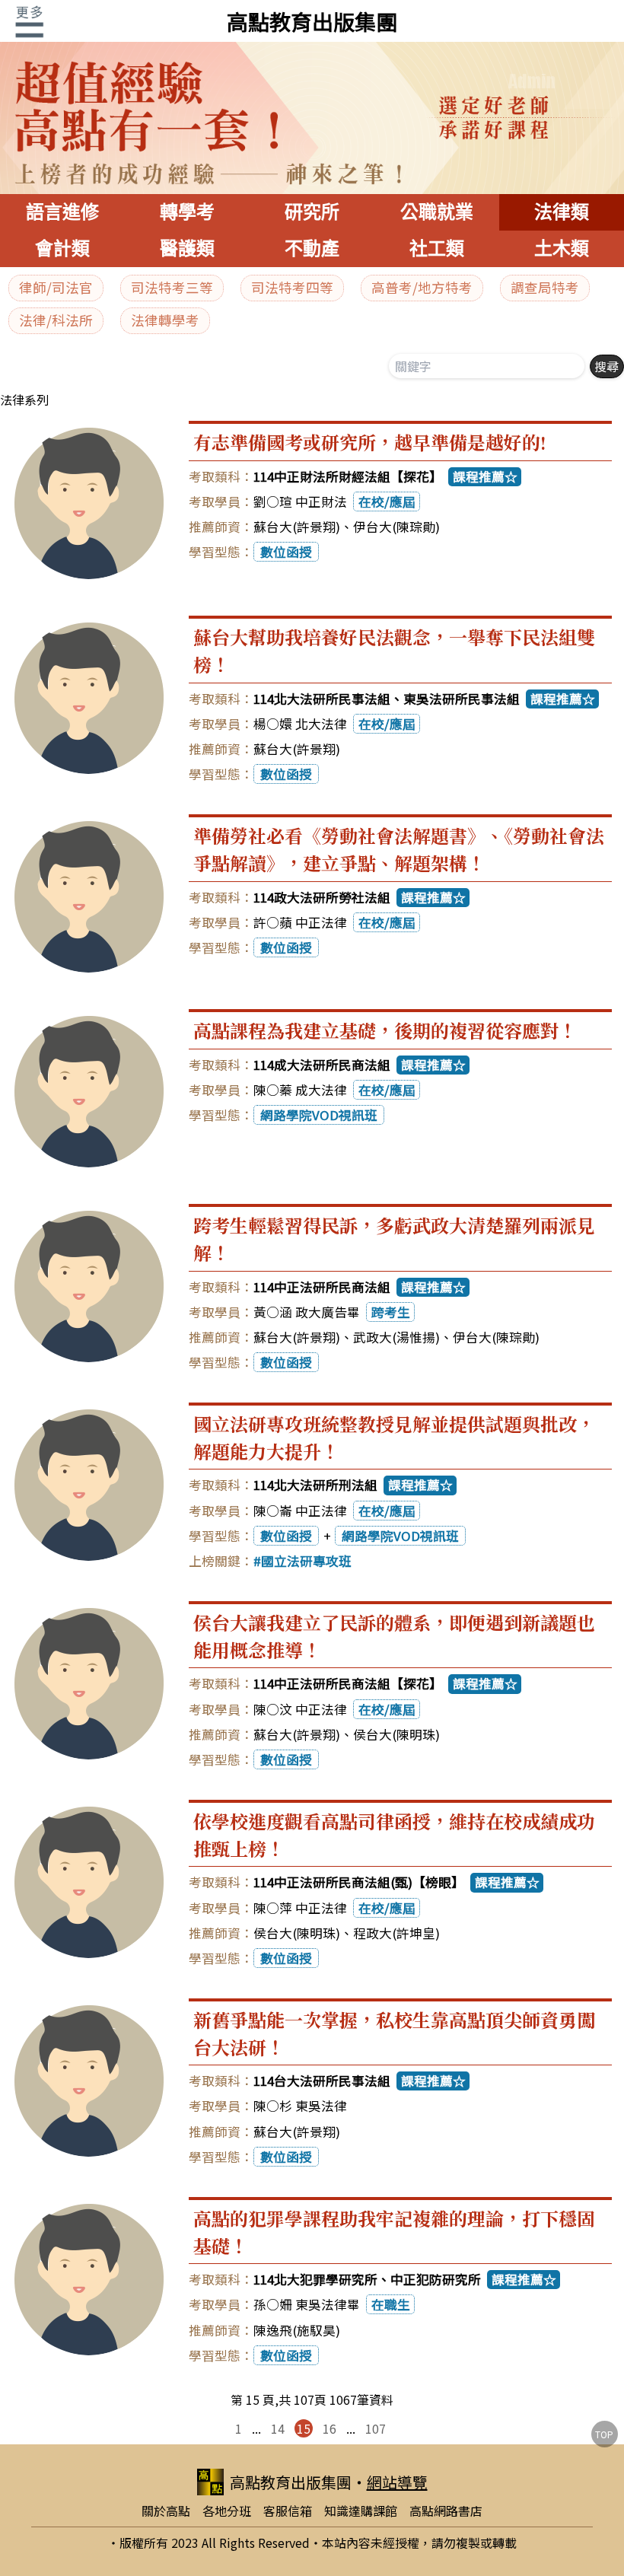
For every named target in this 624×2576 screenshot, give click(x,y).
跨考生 (391, 1312)
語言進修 (62, 212)
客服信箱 (288, 2511)
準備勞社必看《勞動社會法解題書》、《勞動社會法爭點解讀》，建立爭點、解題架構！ (399, 849)
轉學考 (187, 212)
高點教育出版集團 (312, 21)
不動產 (312, 248)
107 (376, 2428)
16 (330, 2428)
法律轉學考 (165, 320)
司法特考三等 (172, 287)
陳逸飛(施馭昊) (297, 2330)
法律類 (562, 212)
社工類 (437, 248)
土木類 (562, 248)
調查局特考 (545, 287)
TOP (604, 2434)
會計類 (62, 248)
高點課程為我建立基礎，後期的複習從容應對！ (385, 1030)
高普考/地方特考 (422, 287)
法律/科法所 (56, 320)
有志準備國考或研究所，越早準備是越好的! (370, 442)
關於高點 (166, 2511)
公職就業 (437, 212)
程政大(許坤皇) (396, 1933)
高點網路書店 (446, 2511)
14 (278, 2428)
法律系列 (24, 400)
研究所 (312, 212)
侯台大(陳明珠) (396, 1734)
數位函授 (286, 552)
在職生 (391, 2304)
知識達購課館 (361, 2511)
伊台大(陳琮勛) (396, 527)
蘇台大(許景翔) (297, 527)
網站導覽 (397, 2482)
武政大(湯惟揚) (396, 1337)
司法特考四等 (292, 287)
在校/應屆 (387, 502)
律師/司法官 (56, 287)
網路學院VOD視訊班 (319, 1115)
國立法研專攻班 (306, 1561)
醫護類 (187, 248)
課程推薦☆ (485, 476)
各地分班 (227, 2511)
